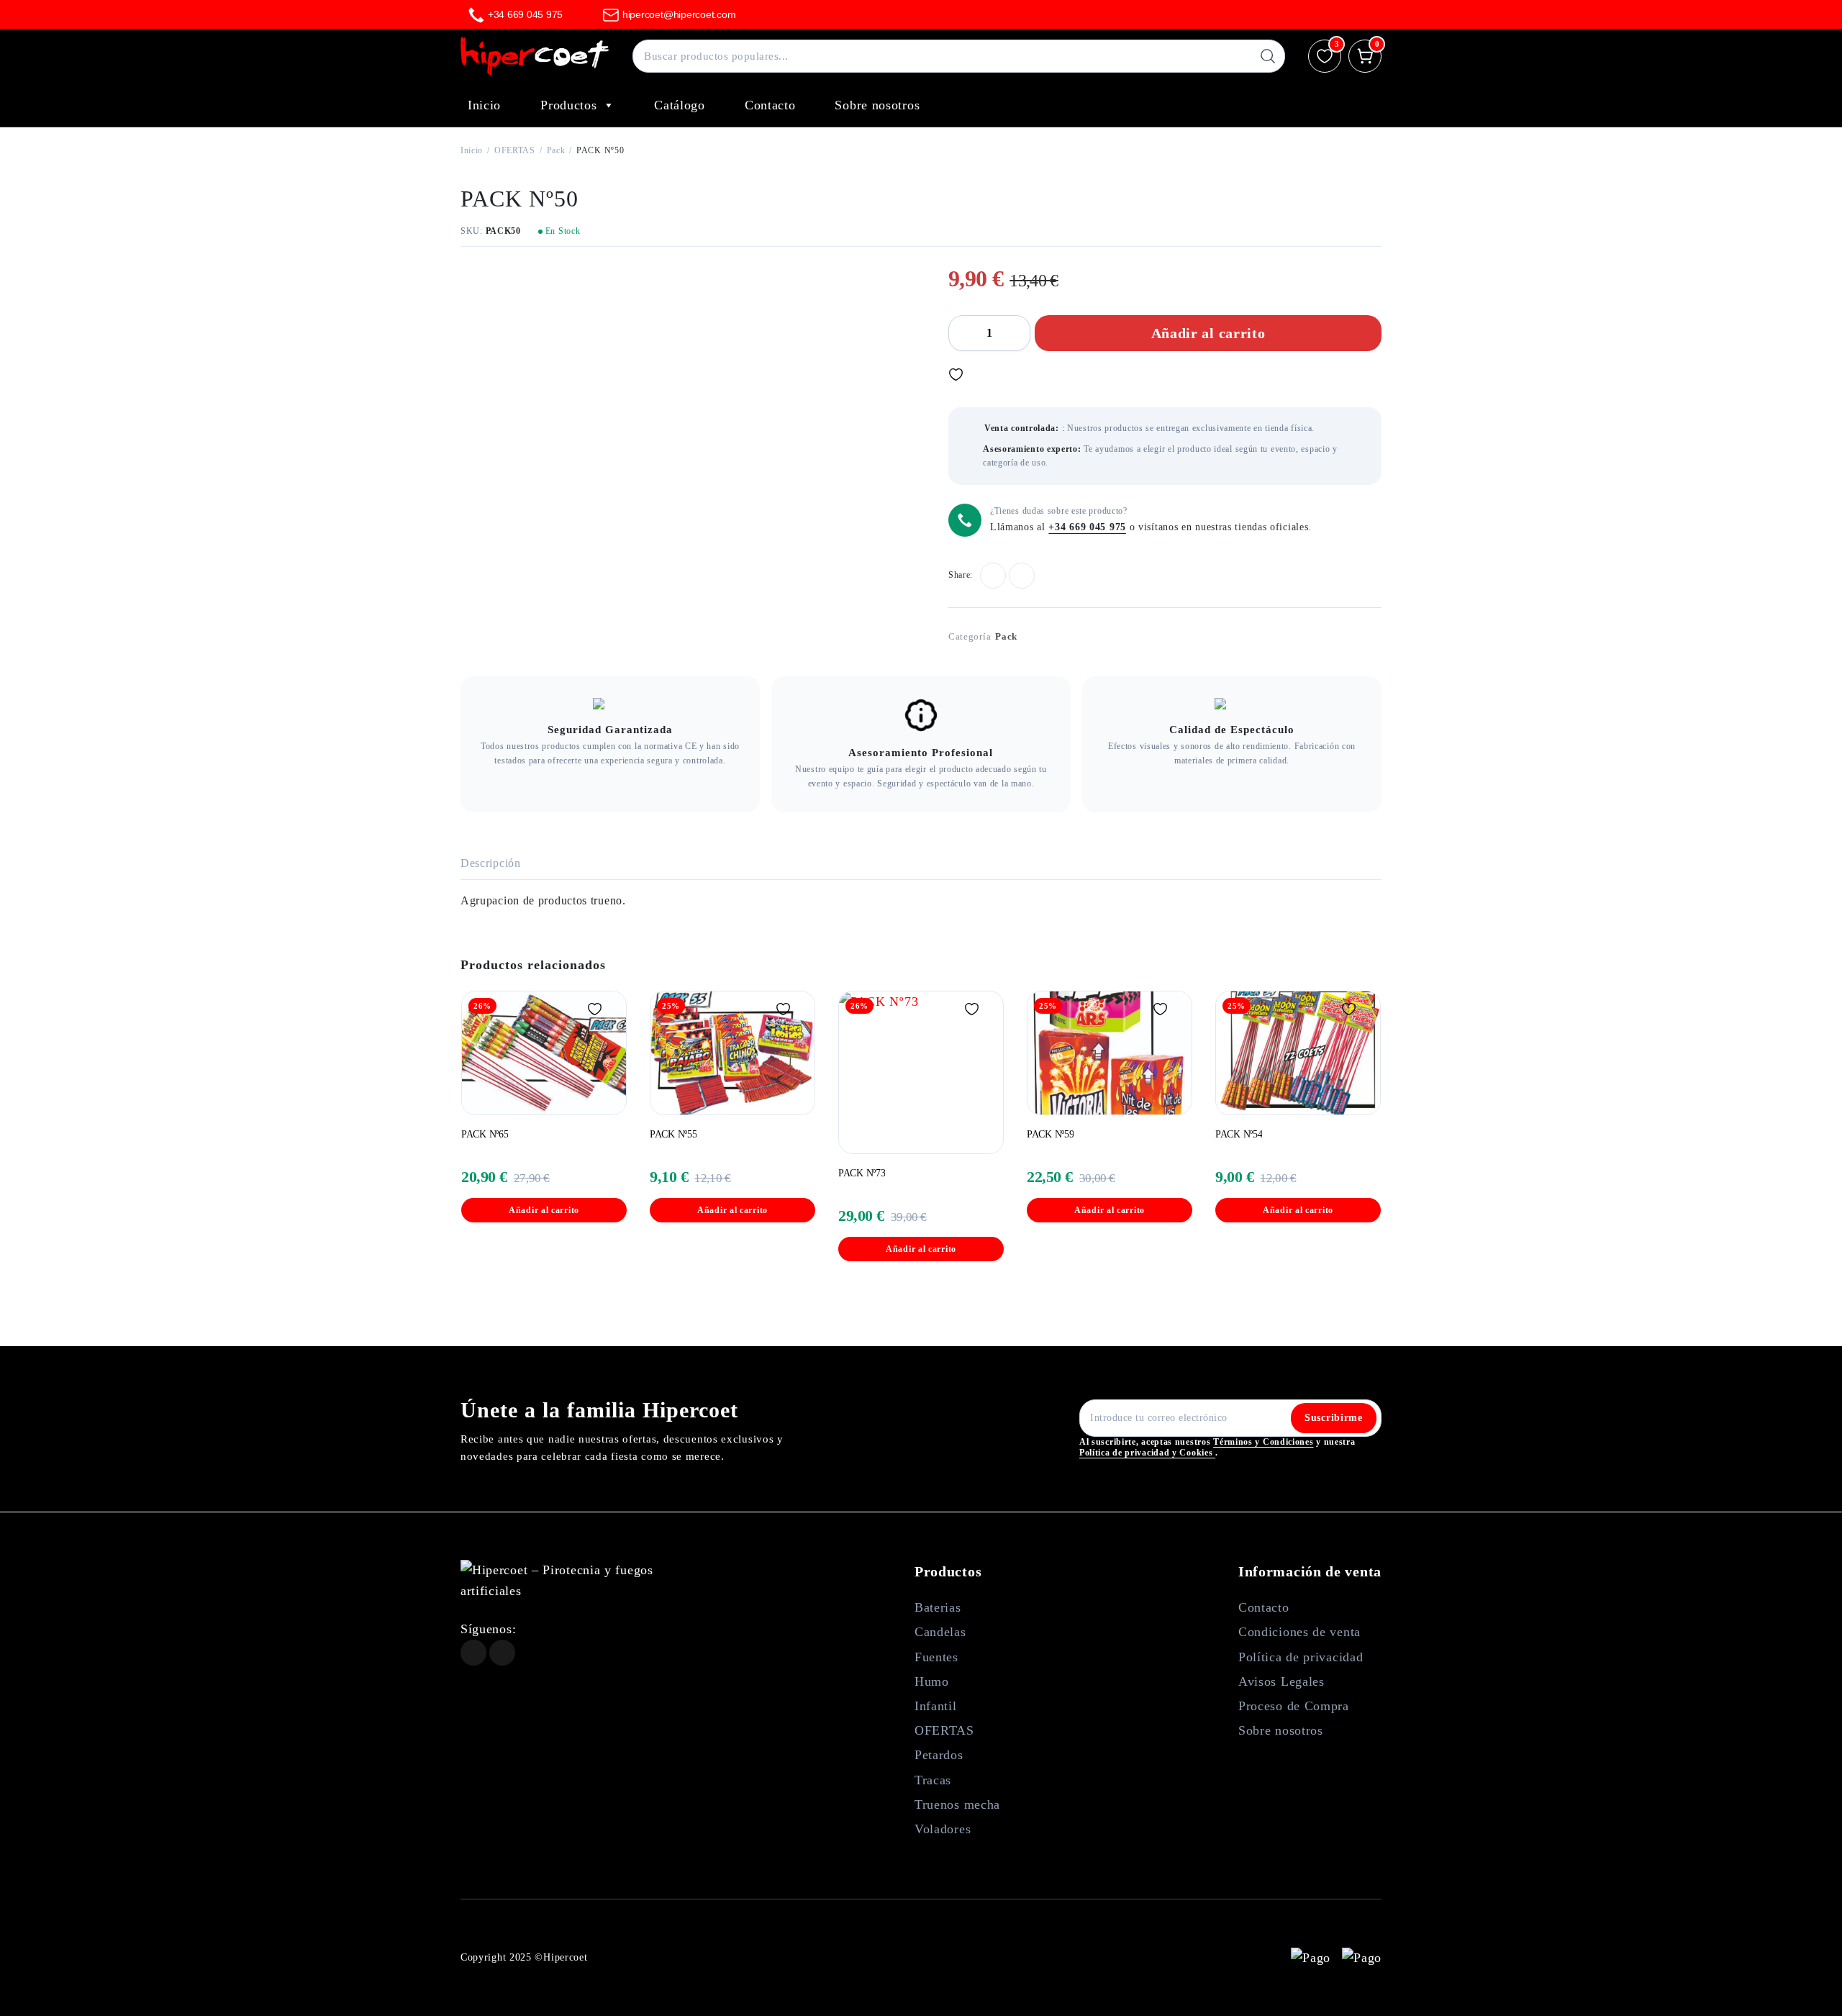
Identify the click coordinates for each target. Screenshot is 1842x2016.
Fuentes (936, 1657)
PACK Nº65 (485, 1134)
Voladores (943, 1829)
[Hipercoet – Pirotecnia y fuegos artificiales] (535, 56)
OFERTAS (515, 150)
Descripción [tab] (491, 863)
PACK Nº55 (673, 1134)
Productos (568, 105)
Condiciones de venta (1299, 1632)
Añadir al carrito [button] (544, 1210)
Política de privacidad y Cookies (1147, 1453)
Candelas (940, 1632)
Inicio (484, 105)
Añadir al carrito (1208, 333)
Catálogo (680, 105)
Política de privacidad (1301, 1657)
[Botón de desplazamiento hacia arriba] (1810, 1984)
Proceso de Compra (1294, 1706)
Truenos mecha (957, 1804)
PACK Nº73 (862, 1173)
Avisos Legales (1281, 1681)
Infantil (936, 1706)
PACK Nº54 (1239, 1134)
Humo (932, 1681)
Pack (556, 150)
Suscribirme (1334, 1418)
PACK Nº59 (1050, 1134)
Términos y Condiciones (1263, 1442)
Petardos (939, 1755)
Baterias (938, 1607)
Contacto (770, 105)
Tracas (933, 1780)
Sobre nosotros (877, 105)
